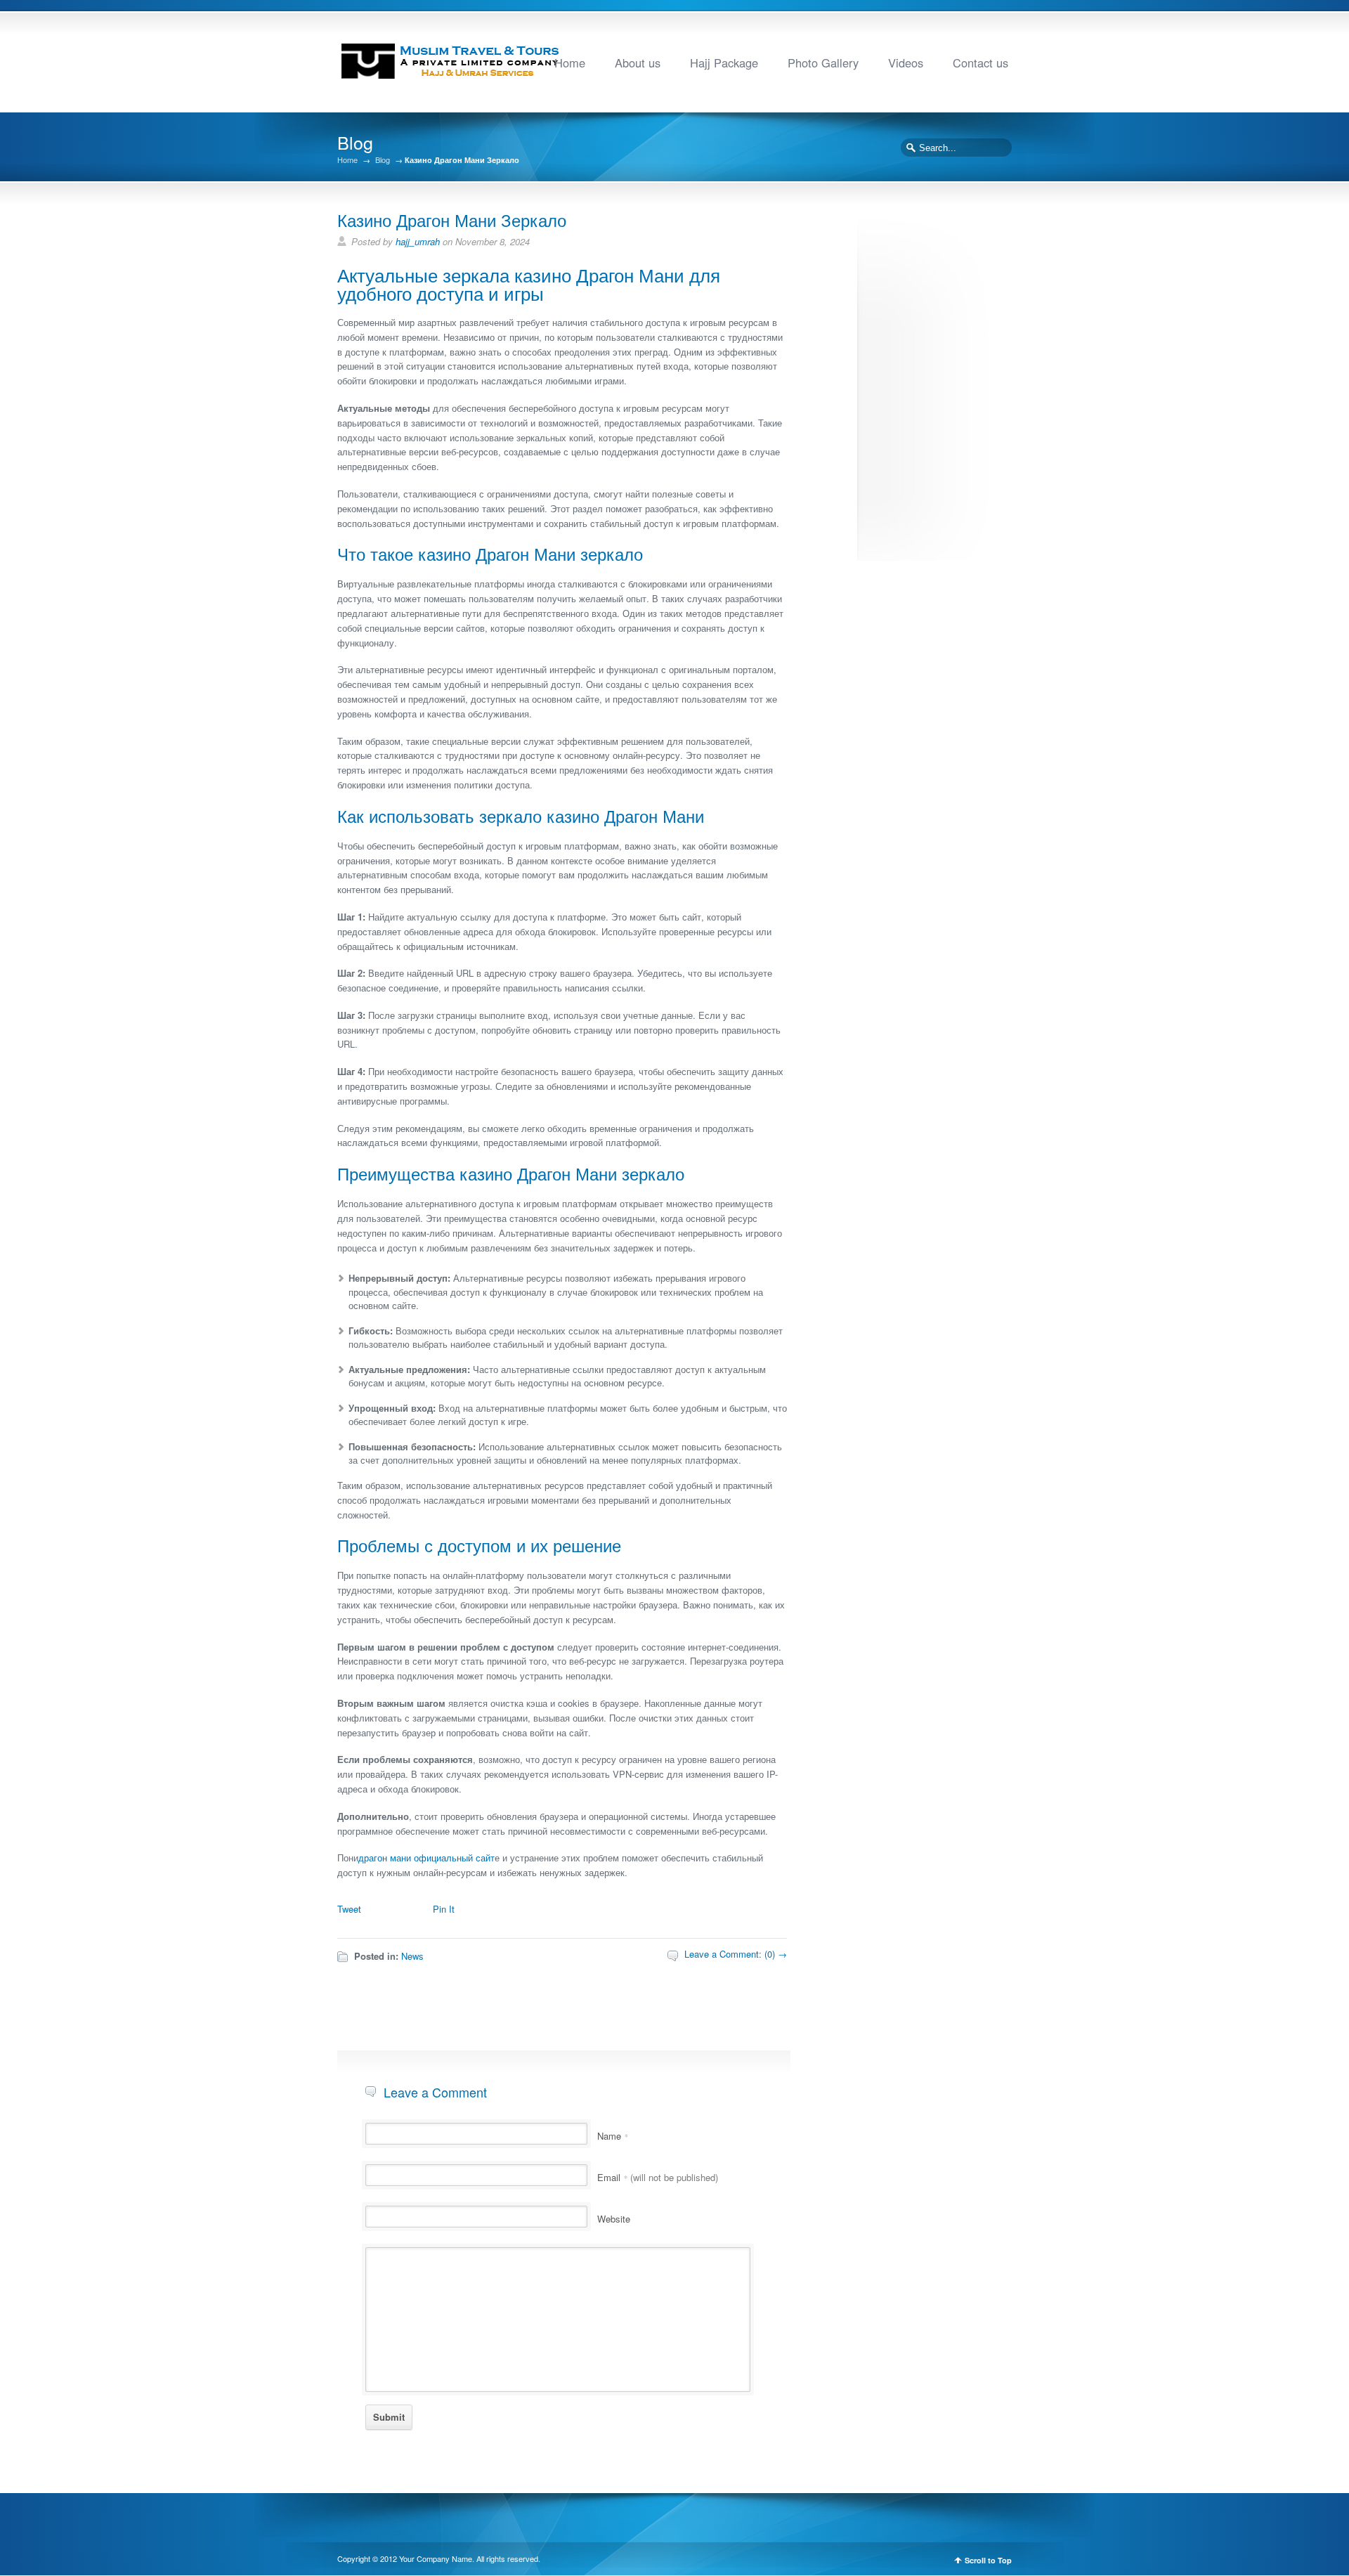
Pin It (444, 1909)
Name (613, 2136)
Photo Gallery (823, 63)
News (412, 1956)
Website (614, 2219)
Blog (383, 160)
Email (658, 2177)
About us (638, 63)
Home (570, 63)
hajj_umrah (418, 241)
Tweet (349, 1909)
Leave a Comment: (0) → (736, 1954)
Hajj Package (724, 63)
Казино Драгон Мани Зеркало (452, 220)
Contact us (980, 63)
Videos (906, 63)
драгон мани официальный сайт (426, 1858)
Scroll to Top (988, 2560)
